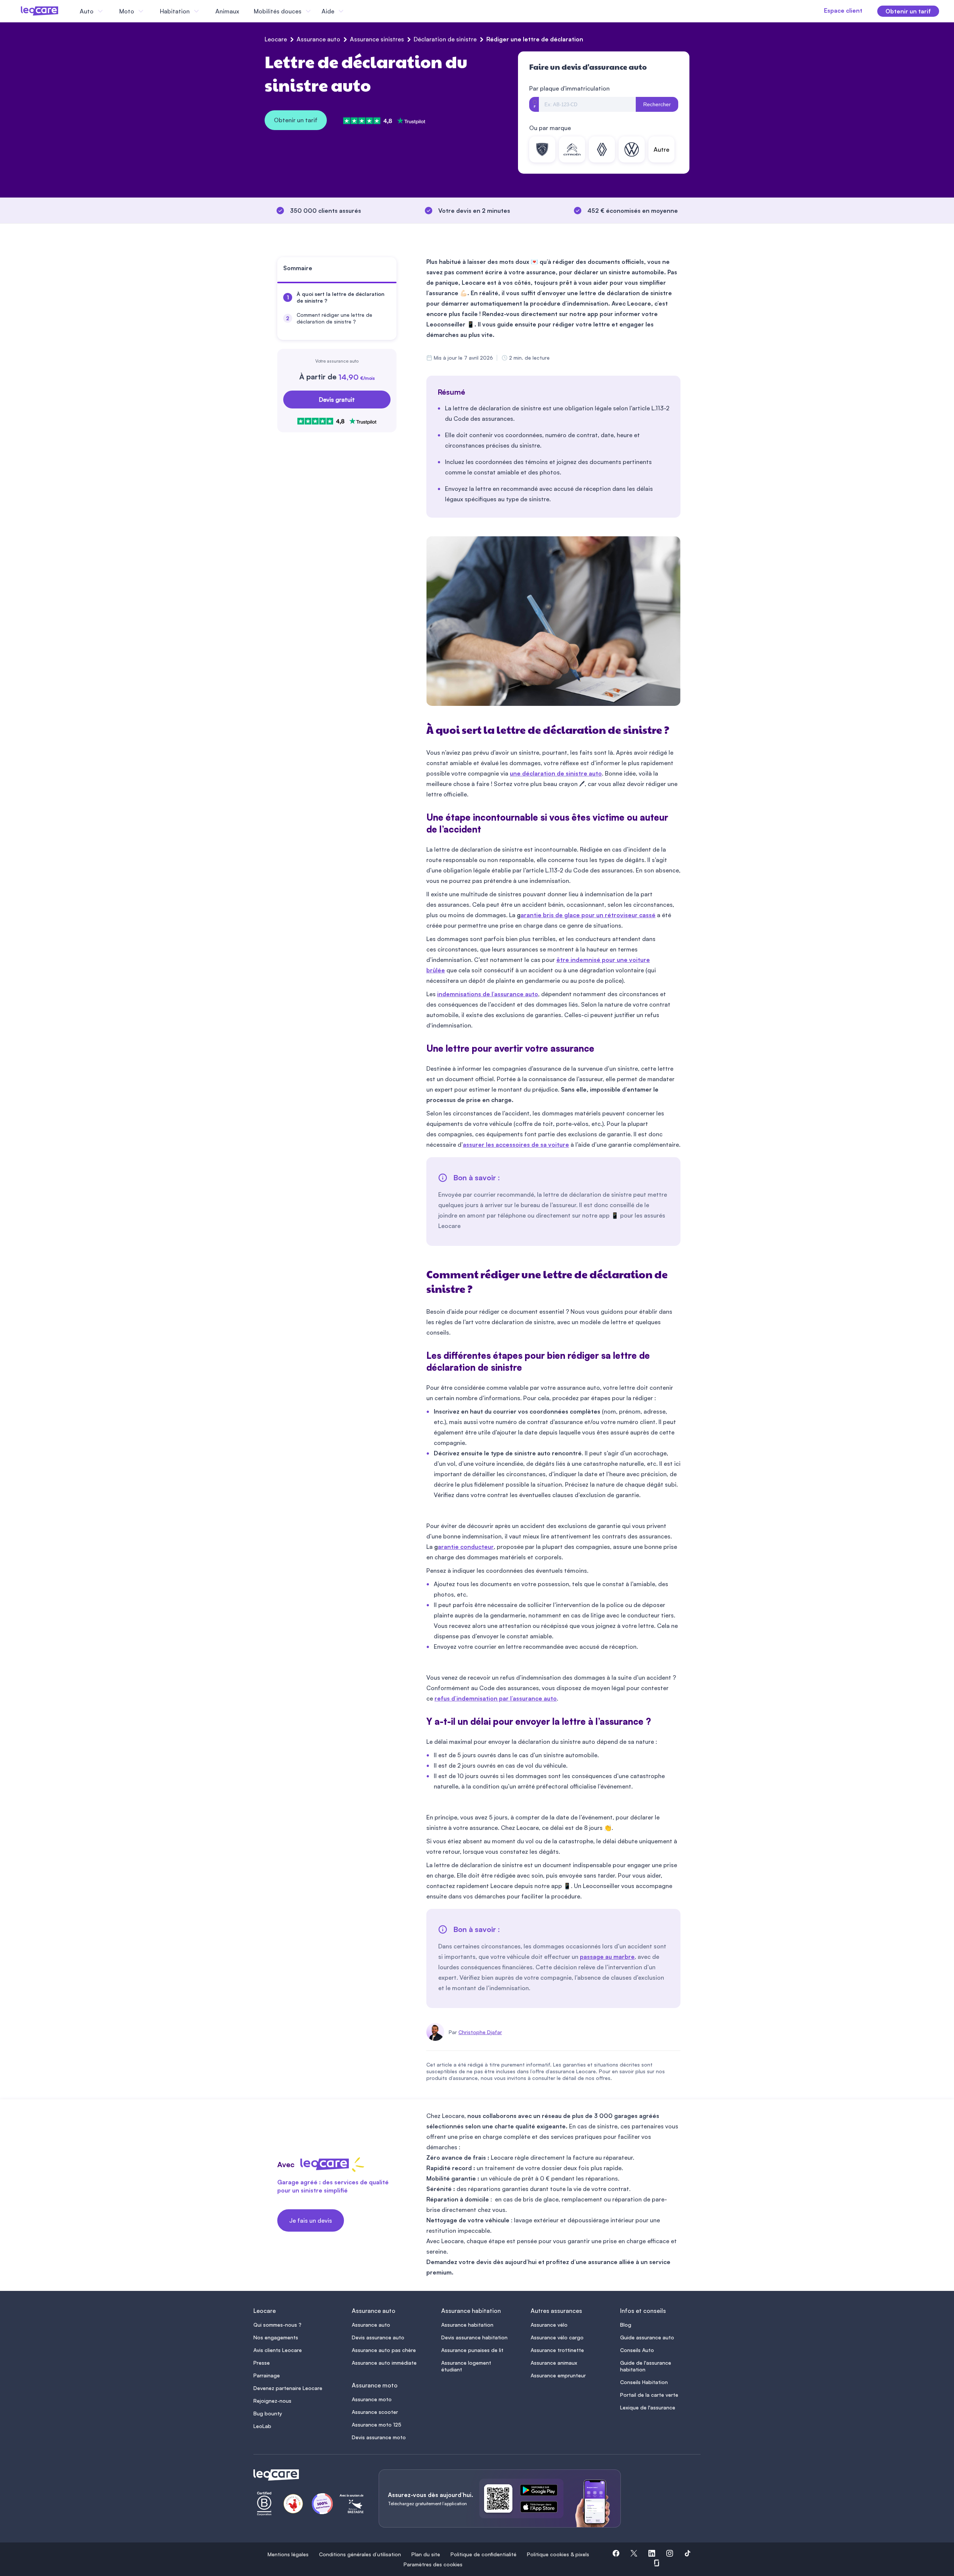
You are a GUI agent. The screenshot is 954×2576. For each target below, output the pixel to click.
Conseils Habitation (644, 2382)
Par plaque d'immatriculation (569, 88)
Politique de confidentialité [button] (484, 2554)
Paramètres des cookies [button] (433, 2564)
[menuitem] (337, 297)
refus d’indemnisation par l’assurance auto (496, 1698)
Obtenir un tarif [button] (908, 11)
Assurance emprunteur (558, 2375)
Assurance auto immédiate (384, 2363)
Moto (127, 11)
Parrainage (267, 2375)
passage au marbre (607, 1957)
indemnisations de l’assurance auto (488, 994)
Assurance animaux (554, 2363)
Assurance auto (318, 39)
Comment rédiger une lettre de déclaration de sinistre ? (334, 318)
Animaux (227, 11)
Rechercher (657, 104)
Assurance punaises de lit (472, 2350)
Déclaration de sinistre (445, 39)
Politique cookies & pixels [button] (558, 2554)
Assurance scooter (375, 2412)
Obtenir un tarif (296, 120)
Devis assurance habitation (474, 2337)
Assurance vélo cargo (557, 2337)
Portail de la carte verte (649, 2395)
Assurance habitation (467, 2325)
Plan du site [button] (426, 2554)
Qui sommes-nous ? (277, 2325)
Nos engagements (276, 2337)
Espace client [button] (843, 10)
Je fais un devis (311, 2220)
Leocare (276, 39)
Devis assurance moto (379, 2437)
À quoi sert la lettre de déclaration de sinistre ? (341, 297)
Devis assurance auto (378, 2337)
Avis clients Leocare (278, 2350)
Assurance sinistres (377, 39)
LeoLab (262, 2426)
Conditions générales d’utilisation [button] (360, 2554)
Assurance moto (372, 2399)
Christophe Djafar (480, 2032)
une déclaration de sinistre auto (556, 773)
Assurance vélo (549, 2325)
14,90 (357, 377)
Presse (262, 2363)
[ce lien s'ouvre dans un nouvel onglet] (542, 2491)
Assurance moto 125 (377, 2425)
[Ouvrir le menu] (18, 11)
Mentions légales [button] (288, 2554)
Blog (626, 2325)
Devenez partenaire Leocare (288, 2388)
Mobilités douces (278, 11)
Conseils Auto (637, 2350)
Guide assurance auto (647, 2337)
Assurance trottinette (557, 2350)
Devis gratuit (337, 400)
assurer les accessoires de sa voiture (516, 1145)
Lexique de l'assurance (648, 2407)
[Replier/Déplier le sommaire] (394, 271)
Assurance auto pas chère (384, 2350)
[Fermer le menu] (352, 11)
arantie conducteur (466, 1547)
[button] (616, 2554)
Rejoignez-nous (272, 2401)
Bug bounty (268, 2413)
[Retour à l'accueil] (307, 2475)
